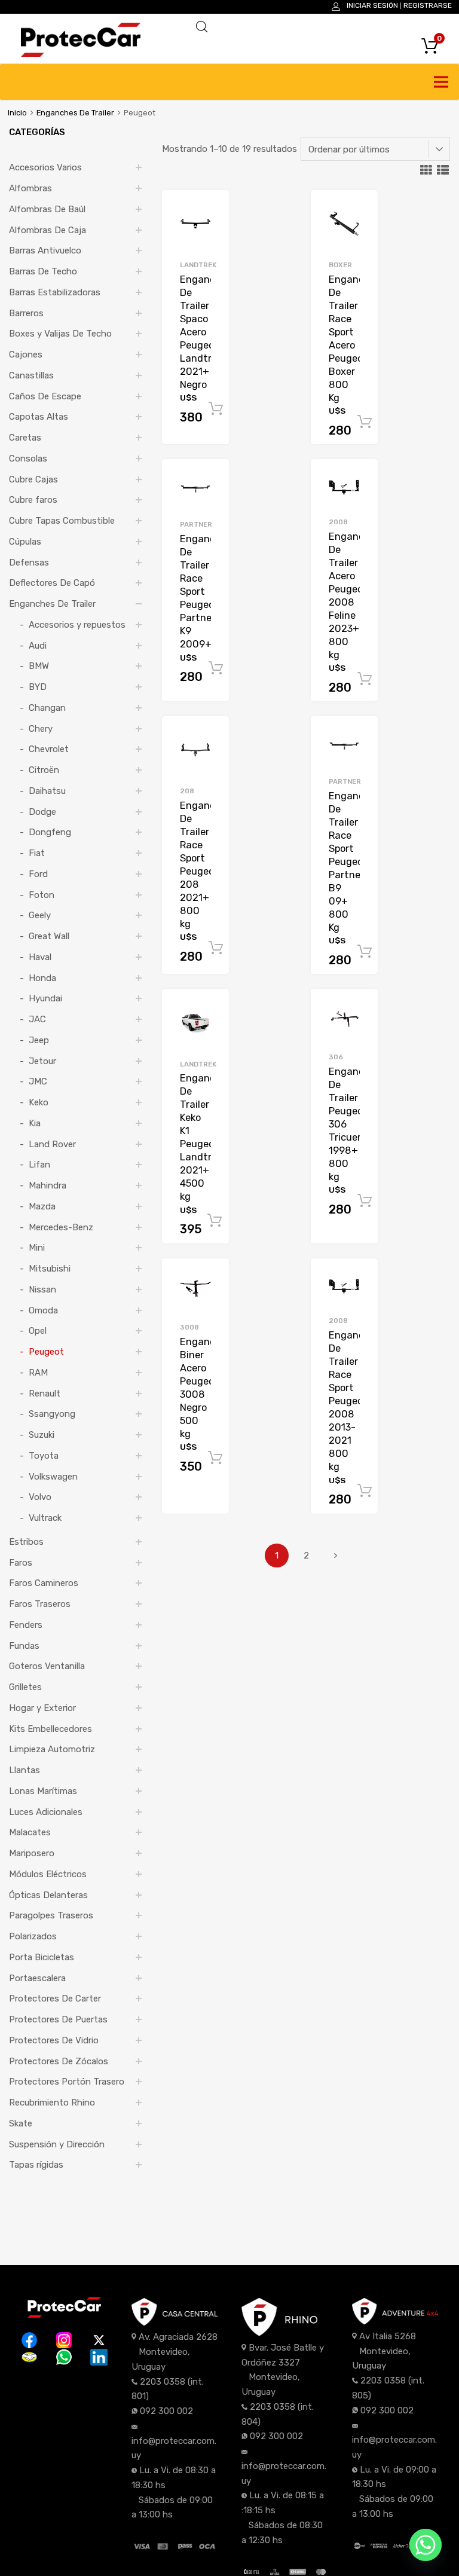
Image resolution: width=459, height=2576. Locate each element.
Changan (47, 708)
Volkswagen (53, 1477)
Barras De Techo (43, 271)
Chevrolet (49, 749)
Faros (21, 1563)
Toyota (44, 1456)
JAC (37, 1019)
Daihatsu (47, 791)
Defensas (29, 563)
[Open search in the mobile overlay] (316, 27)
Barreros (26, 313)
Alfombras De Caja (48, 230)
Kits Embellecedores (51, 1729)
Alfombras (30, 188)
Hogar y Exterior (42, 1708)
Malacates (30, 1832)
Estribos (26, 1542)
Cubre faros (33, 500)
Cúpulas (25, 542)
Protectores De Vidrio (54, 2040)
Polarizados (33, 1936)
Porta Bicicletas (42, 1957)
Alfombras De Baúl (47, 209)
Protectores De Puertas (58, 2019)
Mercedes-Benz (61, 1227)
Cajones (26, 355)
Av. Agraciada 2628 (178, 2337)
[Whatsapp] (426, 2545)
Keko (39, 1102)
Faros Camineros (44, 1583)
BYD (38, 687)
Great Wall (49, 936)
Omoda (43, 1310)
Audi (38, 646)
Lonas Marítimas (43, 1791)
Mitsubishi (50, 1269)
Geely (40, 915)
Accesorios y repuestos (77, 625)
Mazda (42, 1206)
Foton (42, 895)
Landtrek (198, 265)
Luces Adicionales (46, 1812)
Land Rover (52, 1144)
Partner (196, 524)
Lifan (39, 1165)
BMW (39, 666)
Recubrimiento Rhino (52, 2103)
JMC (38, 1081)
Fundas (24, 1646)
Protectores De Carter (55, 1999)
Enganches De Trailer (75, 113)
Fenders (26, 1625)
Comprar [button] (216, 409)
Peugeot (46, 1352)
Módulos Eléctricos (48, 1874)
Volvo (40, 1497)
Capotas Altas (39, 417)
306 (336, 1057)
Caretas (25, 438)
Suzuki (42, 1435)
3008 (189, 1327)
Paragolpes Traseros (51, 1915)
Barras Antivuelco (45, 250)
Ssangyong (52, 1414)
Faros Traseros (40, 1604)
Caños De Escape (45, 396)
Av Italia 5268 (388, 2336)
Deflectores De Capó (52, 583)
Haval (40, 957)
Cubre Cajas (33, 479)
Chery (41, 729)
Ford (38, 874)
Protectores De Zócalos (59, 2061)
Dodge (42, 812)
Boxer (340, 265)
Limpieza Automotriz (52, 1749)
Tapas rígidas (36, 2165)
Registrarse (428, 5)
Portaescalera (37, 1978)
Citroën (44, 770)
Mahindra (48, 1185)
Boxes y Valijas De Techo (60, 334)
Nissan (42, 1289)
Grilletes (25, 1687)
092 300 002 (166, 2411)
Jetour (42, 1061)
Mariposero (32, 1853)
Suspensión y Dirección (57, 2144)
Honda (42, 978)
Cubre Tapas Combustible (62, 521)
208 (187, 791)
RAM (38, 1373)
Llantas (25, 1770)
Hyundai (45, 998)
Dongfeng (50, 832)
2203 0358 (163, 2382)
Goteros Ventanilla (47, 1666)
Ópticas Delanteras (48, 1895)
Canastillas (31, 375)
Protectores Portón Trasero (67, 2082)
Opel (38, 1331)
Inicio (17, 113)
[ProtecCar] (81, 54)
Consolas (28, 459)
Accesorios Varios (45, 167)
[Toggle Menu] (443, 82)
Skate (21, 2123)
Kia (35, 1123)
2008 (338, 522)
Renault (45, 1394)
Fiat (37, 853)
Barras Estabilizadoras (55, 292)
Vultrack (45, 1518)
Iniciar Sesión (372, 5)
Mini (37, 1248)
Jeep (39, 1040)
